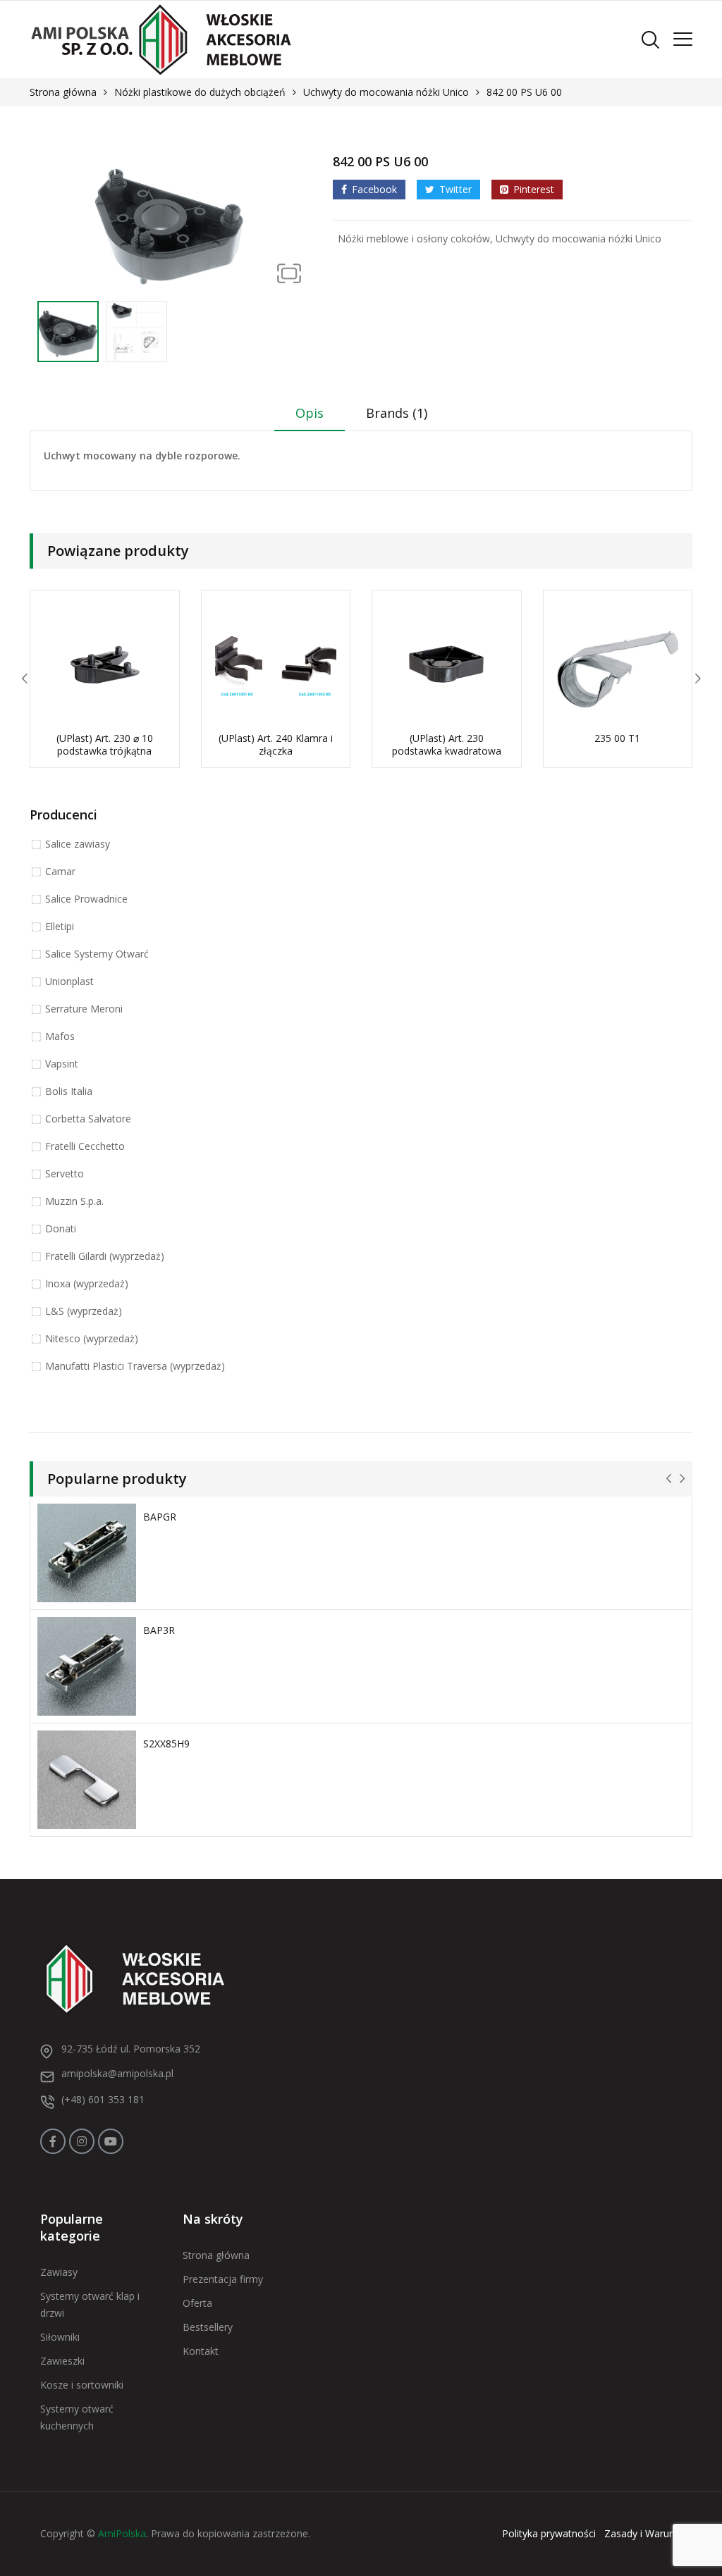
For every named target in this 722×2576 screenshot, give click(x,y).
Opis (310, 413)
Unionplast (69, 981)
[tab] (310, 418)
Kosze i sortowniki (82, 2385)
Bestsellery (208, 2327)
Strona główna (63, 92)
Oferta (197, 2303)
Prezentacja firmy (223, 2279)
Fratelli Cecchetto (85, 1146)
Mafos (60, 1036)
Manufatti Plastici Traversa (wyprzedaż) (135, 1366)
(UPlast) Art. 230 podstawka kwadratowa (447, 744)
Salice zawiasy (78, 844)
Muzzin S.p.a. (74, 1201)
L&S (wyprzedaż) (84, 1311)
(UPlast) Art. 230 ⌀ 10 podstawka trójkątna (105, 744)
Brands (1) (397, 413)
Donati (61, 1228)
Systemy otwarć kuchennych (77, 2417)
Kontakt (201, 2351)
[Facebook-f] (53, 2141)
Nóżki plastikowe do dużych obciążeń (200, 92)
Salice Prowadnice (86, 899)
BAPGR (160, 1517)
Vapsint (62, 1064)
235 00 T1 (617, 738)
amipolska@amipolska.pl (117, 2073)
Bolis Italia (69, 1091)
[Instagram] (82, 2141)
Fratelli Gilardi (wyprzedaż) (105, 1256)
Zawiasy (59, 2272)
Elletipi (60, 926)
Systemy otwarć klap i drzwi (90, 2304)
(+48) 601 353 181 (103, 2099)
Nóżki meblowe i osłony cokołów (414, 239)
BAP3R (159, 1630)
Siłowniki (60, 2337)
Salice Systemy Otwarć (97, 954)
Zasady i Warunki (643, 2533)
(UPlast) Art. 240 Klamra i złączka (276, 744)
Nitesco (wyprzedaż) (92, 1338)
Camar (60, 871)
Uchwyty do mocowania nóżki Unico (386, 92)
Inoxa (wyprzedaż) (87, 1283)
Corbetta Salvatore (88, 1119)
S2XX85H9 (166, 1744)
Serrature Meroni (84, 1009)
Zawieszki (62, 2361)
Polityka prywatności (549, 2533)
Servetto (65, 1174)
